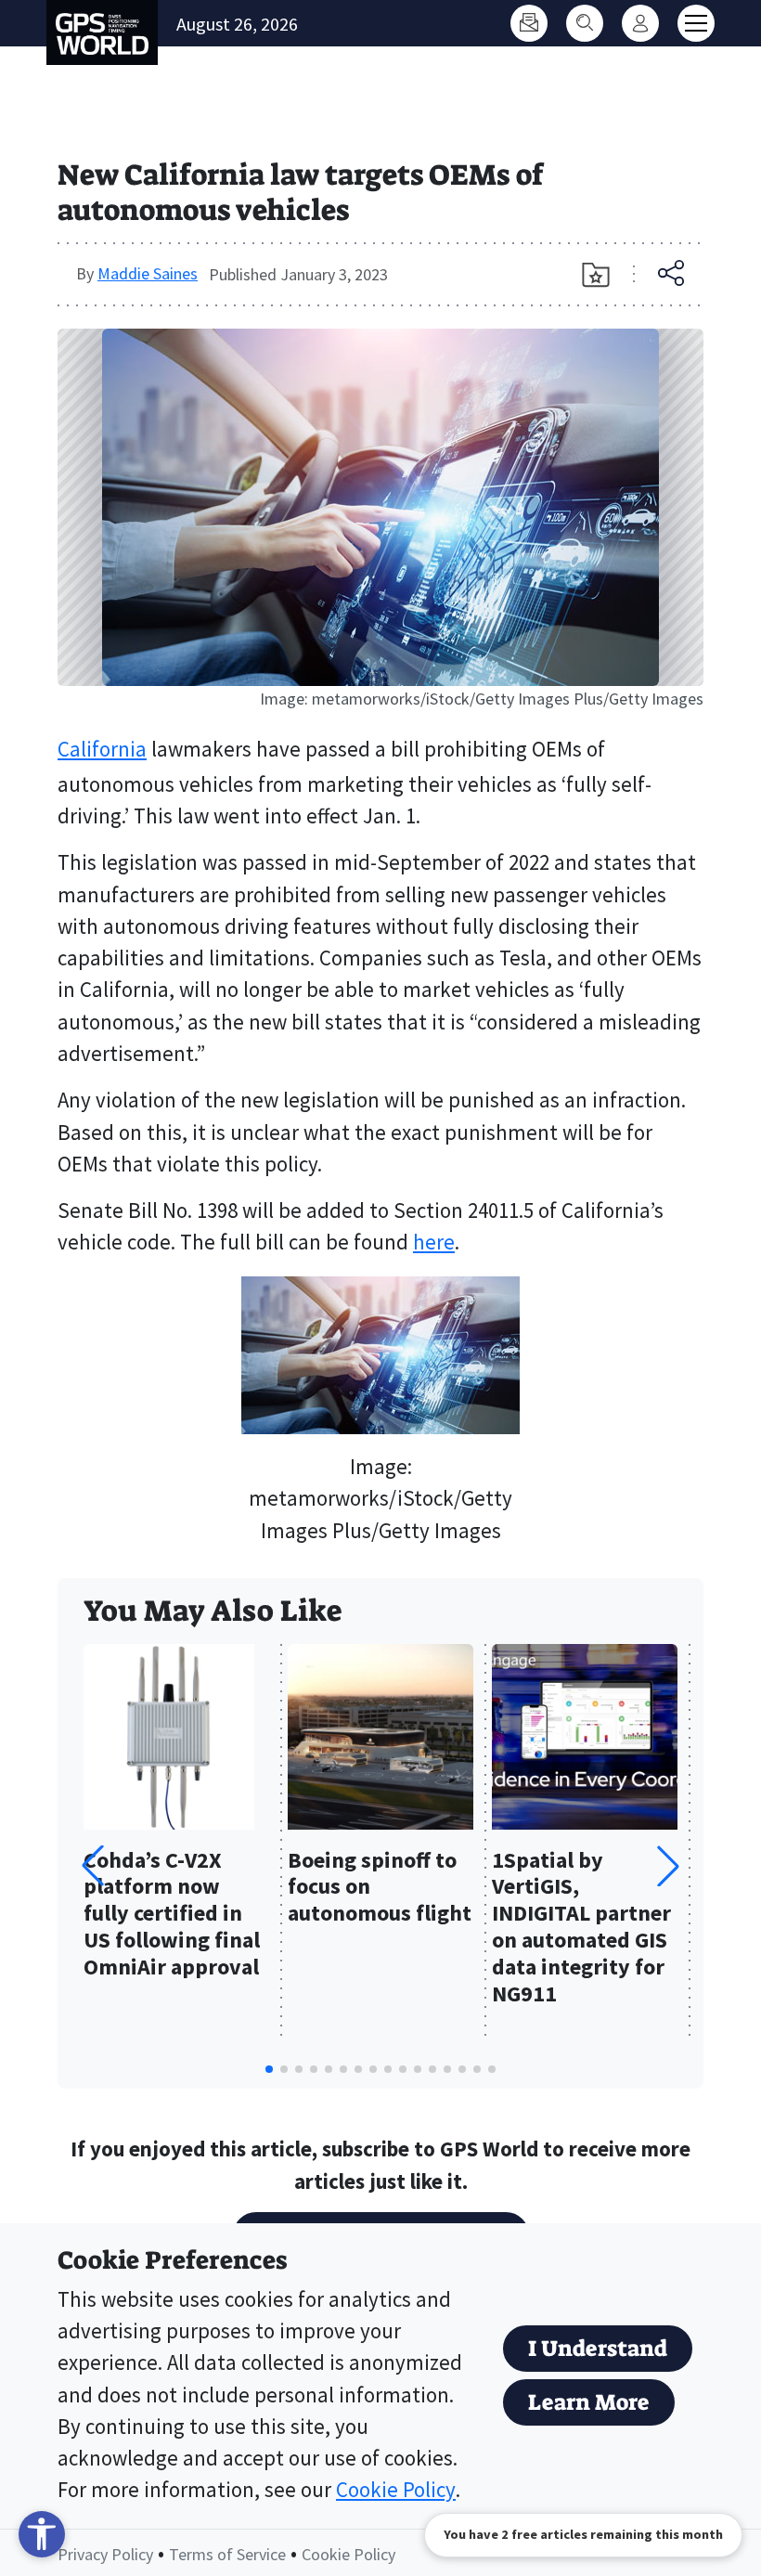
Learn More (589, 2402)
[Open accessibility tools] (42, 2534)
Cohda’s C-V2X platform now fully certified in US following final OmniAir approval (172, 1914)
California (102, 749)
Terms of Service (227, 2554)
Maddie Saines (148, 273)
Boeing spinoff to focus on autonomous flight (380, 1888)
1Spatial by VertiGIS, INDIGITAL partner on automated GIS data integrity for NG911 (581, 1928)
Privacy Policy (105, 2554)
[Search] (585, 23)
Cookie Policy (396, 2490)
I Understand (598, 2349)
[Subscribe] (529, 23)
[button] (668, 1866)
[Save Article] (596, 275)
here (434, 1242)
